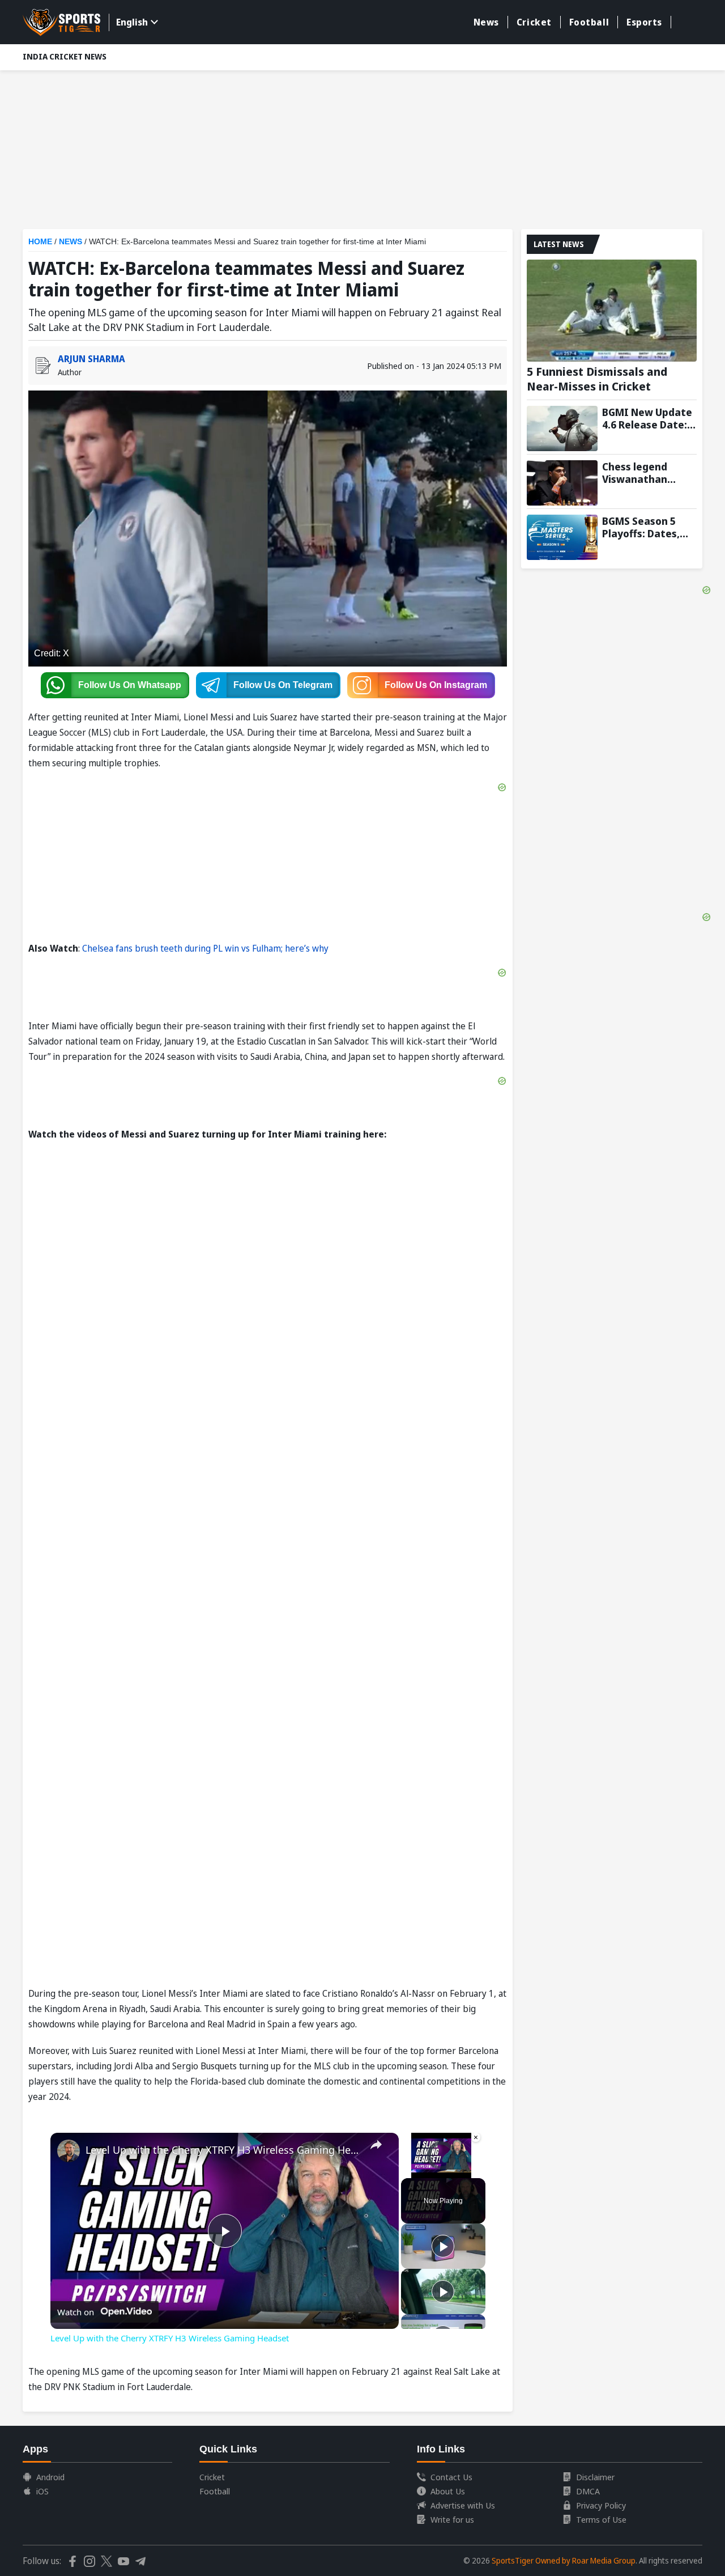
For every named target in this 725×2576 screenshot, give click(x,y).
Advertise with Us (463, 2505)
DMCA (588, 2491)
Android (50, 2477)
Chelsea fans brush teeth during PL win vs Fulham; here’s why (205, 948)
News (486, 22)
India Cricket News (65, 56)
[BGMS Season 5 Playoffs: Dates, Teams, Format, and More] (562, 537)
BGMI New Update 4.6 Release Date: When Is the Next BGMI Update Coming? (647, 418)
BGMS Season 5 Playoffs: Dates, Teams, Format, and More (641, 527)
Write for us (452, 2519)
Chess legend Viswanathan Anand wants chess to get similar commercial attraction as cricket (649, 473)
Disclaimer (595, 2477)
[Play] (443, 2246)
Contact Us (451, 2477)
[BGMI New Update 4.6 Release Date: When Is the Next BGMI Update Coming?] (562, 428)
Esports (644, 22)
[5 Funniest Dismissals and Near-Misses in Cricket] (612, 311)
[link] (69, 2151)
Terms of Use (601, 2519)
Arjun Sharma (91, 359)
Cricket (534, 22)
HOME (40, 241)
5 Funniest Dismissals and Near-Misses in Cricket (597, 379)
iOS (42, 2491)
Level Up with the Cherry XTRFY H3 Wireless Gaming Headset (223, 2150)
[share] (376, 2145)
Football (589, 22)
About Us (448, 2491)
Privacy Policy (601, 2505)
